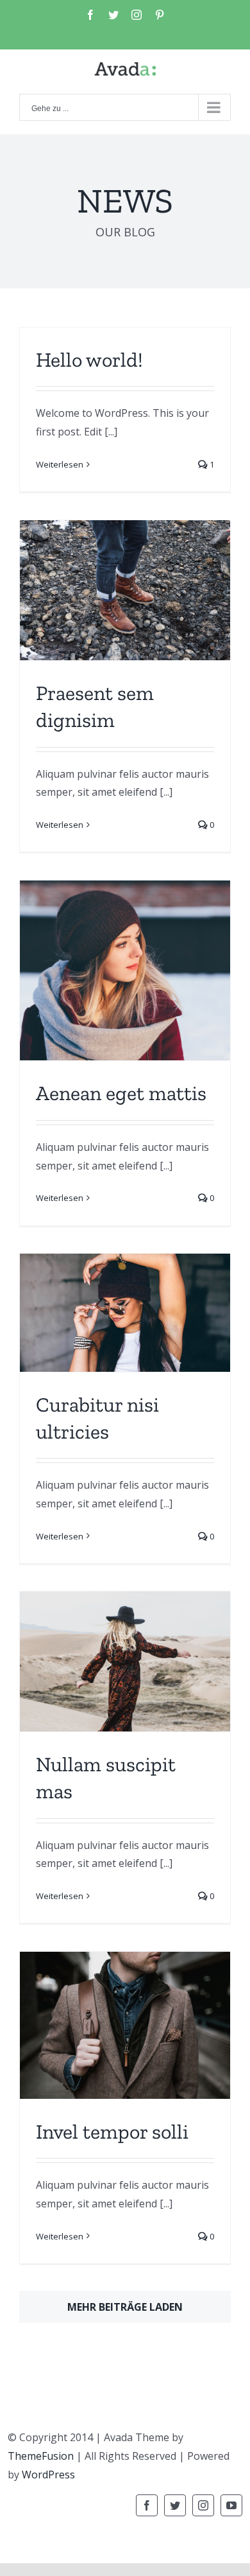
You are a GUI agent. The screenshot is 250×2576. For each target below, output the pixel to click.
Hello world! (89, 360)
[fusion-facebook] (147, 2505)
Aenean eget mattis (121, 1093)
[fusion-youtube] (231, 2505)
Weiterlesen (60, 464)
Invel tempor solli (112, 2132)
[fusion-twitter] (175, 2505)
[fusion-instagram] (203, 2505)
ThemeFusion (41, 2456)
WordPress (48, 2475)
